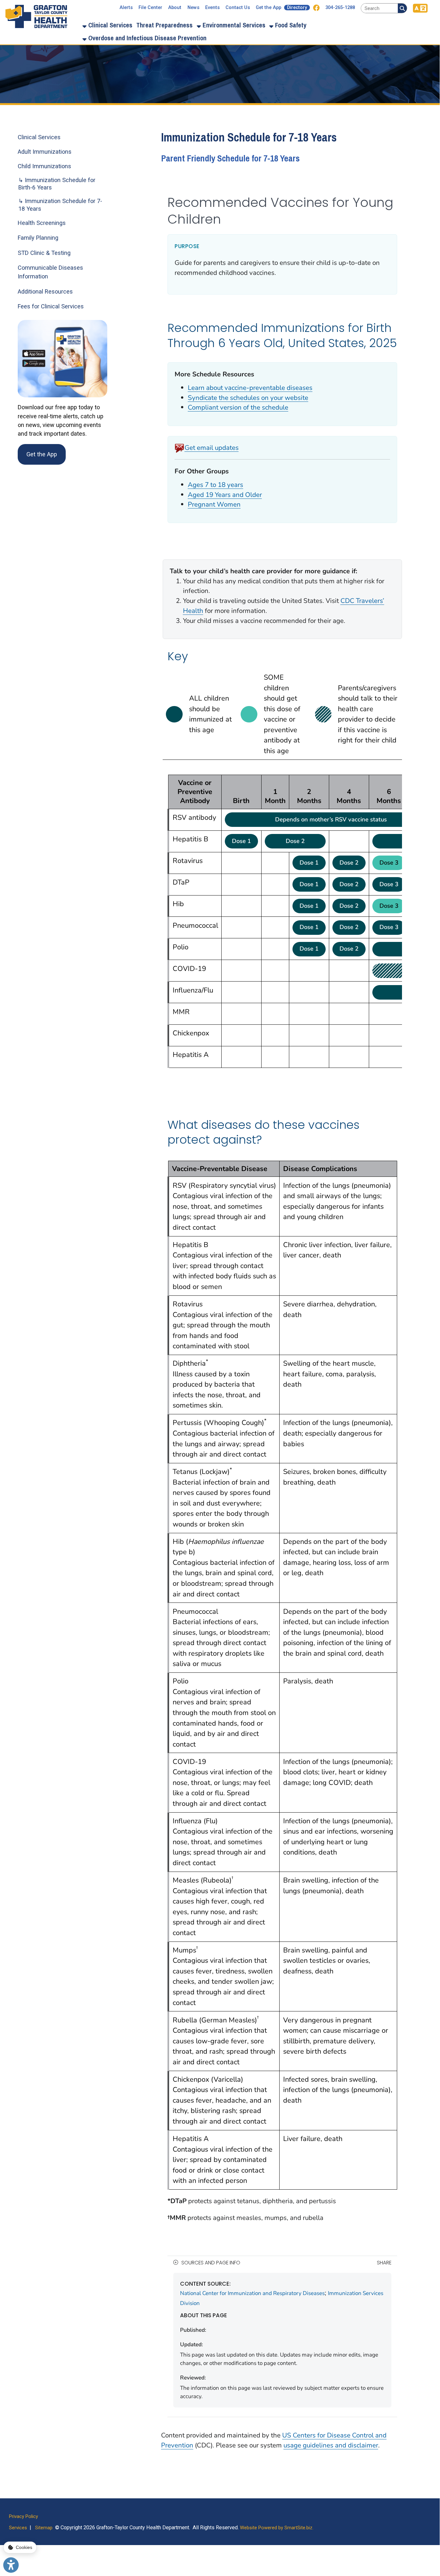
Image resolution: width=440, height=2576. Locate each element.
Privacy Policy (24, 2516)
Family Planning (38, 238)
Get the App (268, 8)
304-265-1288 (340, 8)
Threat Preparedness (164, 25)
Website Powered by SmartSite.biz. (277, 2528)
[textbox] (379, 8)
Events (212, 8)
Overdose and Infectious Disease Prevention (147, 38)
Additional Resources (45, 291)
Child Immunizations (44, 166)
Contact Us (238, 8)
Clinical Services (110, 25)
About (175, 8)
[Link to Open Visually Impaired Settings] (11, 2565)
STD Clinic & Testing (44, 253)
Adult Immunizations (45, 152)
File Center (150, 8)
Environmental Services (233, 25)
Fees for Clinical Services (51, 306)
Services (18, 2528)
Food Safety (290, 25)
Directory (297, 8)
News (193, 8)
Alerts (126, 8)
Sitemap (44, 2528)
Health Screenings (42, 223)
